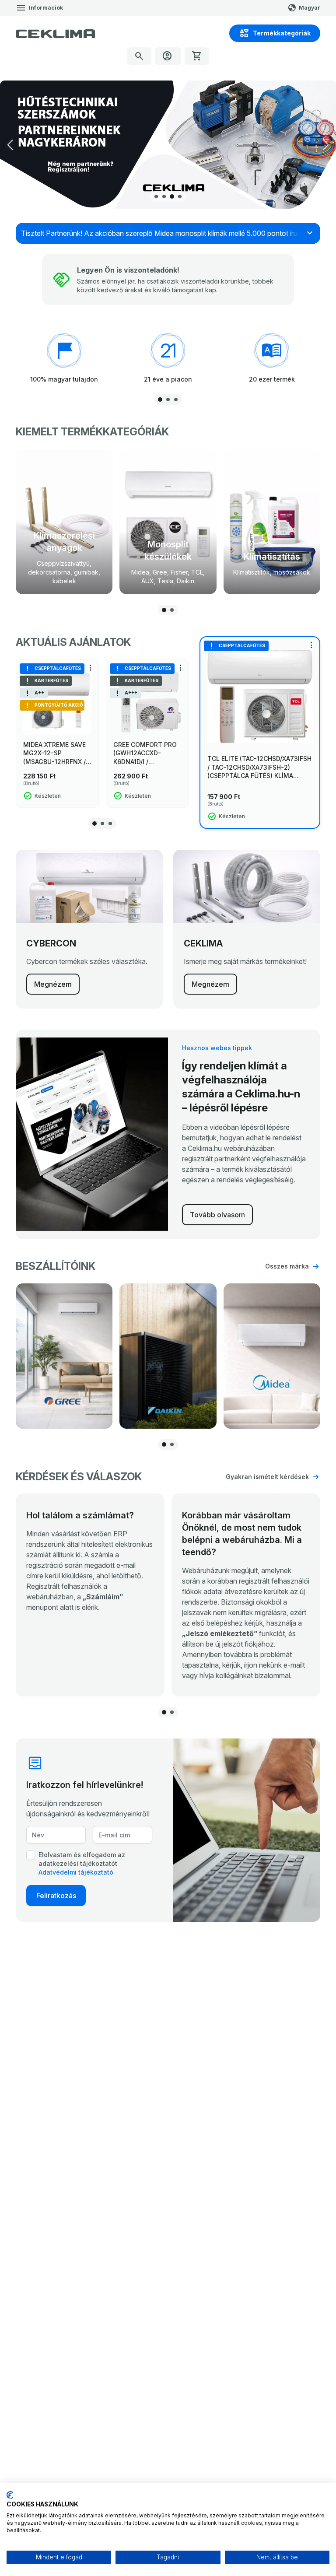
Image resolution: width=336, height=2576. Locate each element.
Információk (46, 8)
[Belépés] (168, 56)
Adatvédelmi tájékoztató (76, 1872)
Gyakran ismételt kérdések (267, 1477)
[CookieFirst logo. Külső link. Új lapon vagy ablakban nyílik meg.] (10, 2495)
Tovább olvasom (217, 1215)
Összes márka (287, 1266)
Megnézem (53, 984)
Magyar (310, 8)
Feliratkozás (56, 1896)
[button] (326, 145)
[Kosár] (197, 56)
